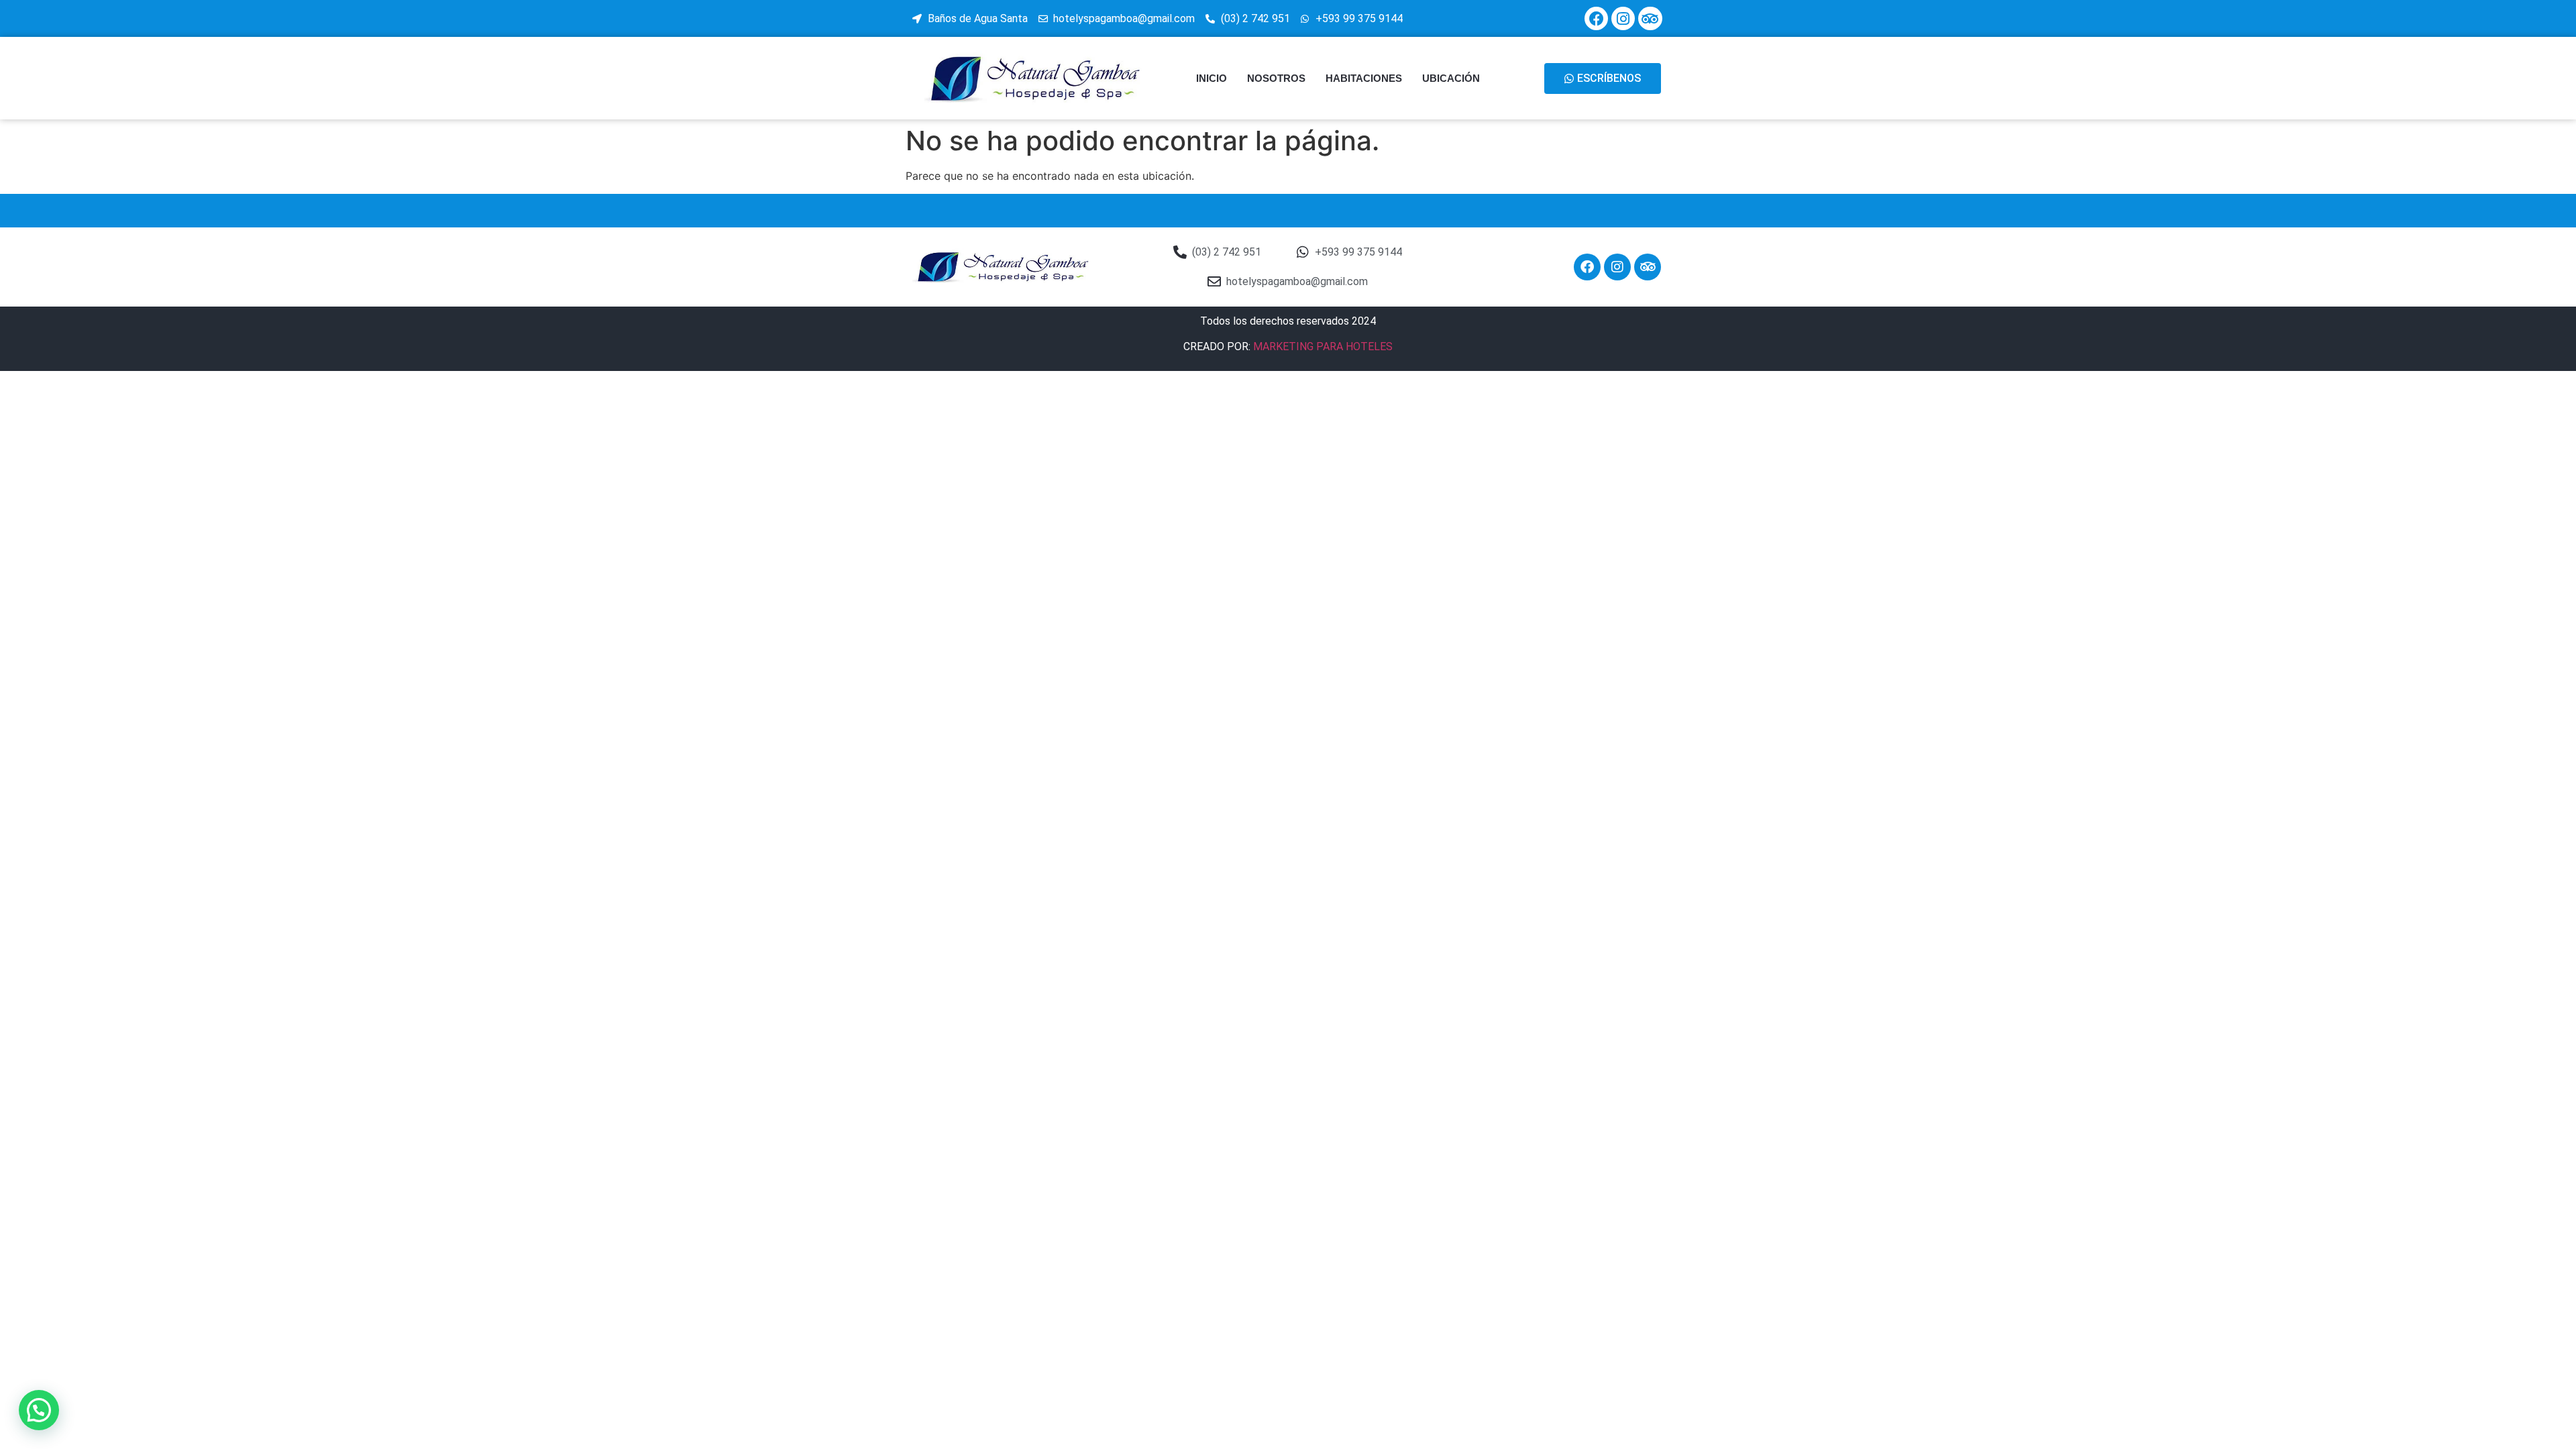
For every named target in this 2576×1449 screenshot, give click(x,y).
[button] (39, 1410)
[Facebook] (1596, 18)
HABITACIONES (1364, 78)
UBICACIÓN (1451, 78)
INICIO (1212, 78)
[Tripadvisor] (1650, 18)
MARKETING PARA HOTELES (1323, 346)
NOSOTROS (1276, 78)
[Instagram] (1623, 18)
